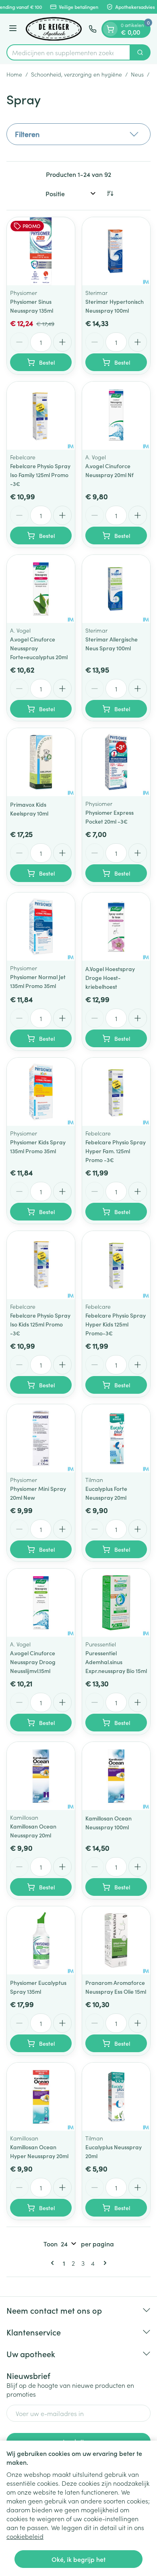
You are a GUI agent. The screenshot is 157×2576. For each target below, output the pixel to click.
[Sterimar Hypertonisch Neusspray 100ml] (116, 251)
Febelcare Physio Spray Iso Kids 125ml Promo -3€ (40, 1324)
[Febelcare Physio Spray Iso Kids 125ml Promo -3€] (41, 1265)
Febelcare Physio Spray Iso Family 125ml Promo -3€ (40, 475)
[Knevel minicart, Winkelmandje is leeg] (110, 29)
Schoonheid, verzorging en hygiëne (76, 74)
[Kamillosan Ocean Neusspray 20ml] (41, 1776)
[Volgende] (103, 2263)
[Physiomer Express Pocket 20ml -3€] (116, 762)
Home (14, 74)
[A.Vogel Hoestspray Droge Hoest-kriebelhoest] (116, 927)
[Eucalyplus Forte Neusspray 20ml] (116, 1438)
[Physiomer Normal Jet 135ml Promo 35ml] (41, 927)
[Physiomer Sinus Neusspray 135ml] (41, 251)
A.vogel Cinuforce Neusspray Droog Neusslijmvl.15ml (33, 1662)
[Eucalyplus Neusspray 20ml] (116, 2097)
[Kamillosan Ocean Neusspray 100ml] (116, 1776)
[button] (78, 134)
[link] (54, 2263)
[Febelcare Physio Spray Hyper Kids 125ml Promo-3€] (116, 1265)
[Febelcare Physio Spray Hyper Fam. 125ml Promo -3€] (116, 1092)
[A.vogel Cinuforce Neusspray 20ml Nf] (116, 416)
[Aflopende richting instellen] (110, 193)
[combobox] (68, 52)
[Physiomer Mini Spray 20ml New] (41, 1438)
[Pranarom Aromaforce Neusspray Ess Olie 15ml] (116, 1940)
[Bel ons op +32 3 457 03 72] (93, 29)
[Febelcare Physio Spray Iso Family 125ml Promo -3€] (41, 416)
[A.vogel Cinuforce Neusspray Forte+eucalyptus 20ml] (41, 589)
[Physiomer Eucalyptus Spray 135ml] (41, 1940)
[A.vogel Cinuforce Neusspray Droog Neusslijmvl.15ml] (41, 1603)
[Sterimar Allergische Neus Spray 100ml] (116, 589)
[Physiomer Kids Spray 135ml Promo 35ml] (41, 1092)
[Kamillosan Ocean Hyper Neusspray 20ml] (41, 2097)
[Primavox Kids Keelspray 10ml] (41, 762)
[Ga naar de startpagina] (54, 29)
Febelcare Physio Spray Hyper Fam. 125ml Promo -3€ (116, 1151)
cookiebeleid (25, 2536)
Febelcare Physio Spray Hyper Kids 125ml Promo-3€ (116, 1324)
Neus (137, 74)
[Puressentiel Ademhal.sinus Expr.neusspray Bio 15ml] (116, 1603)
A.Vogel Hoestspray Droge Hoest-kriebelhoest (110, 978)
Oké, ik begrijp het (78, 2559)
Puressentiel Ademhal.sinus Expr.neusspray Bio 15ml (116, 1662)
